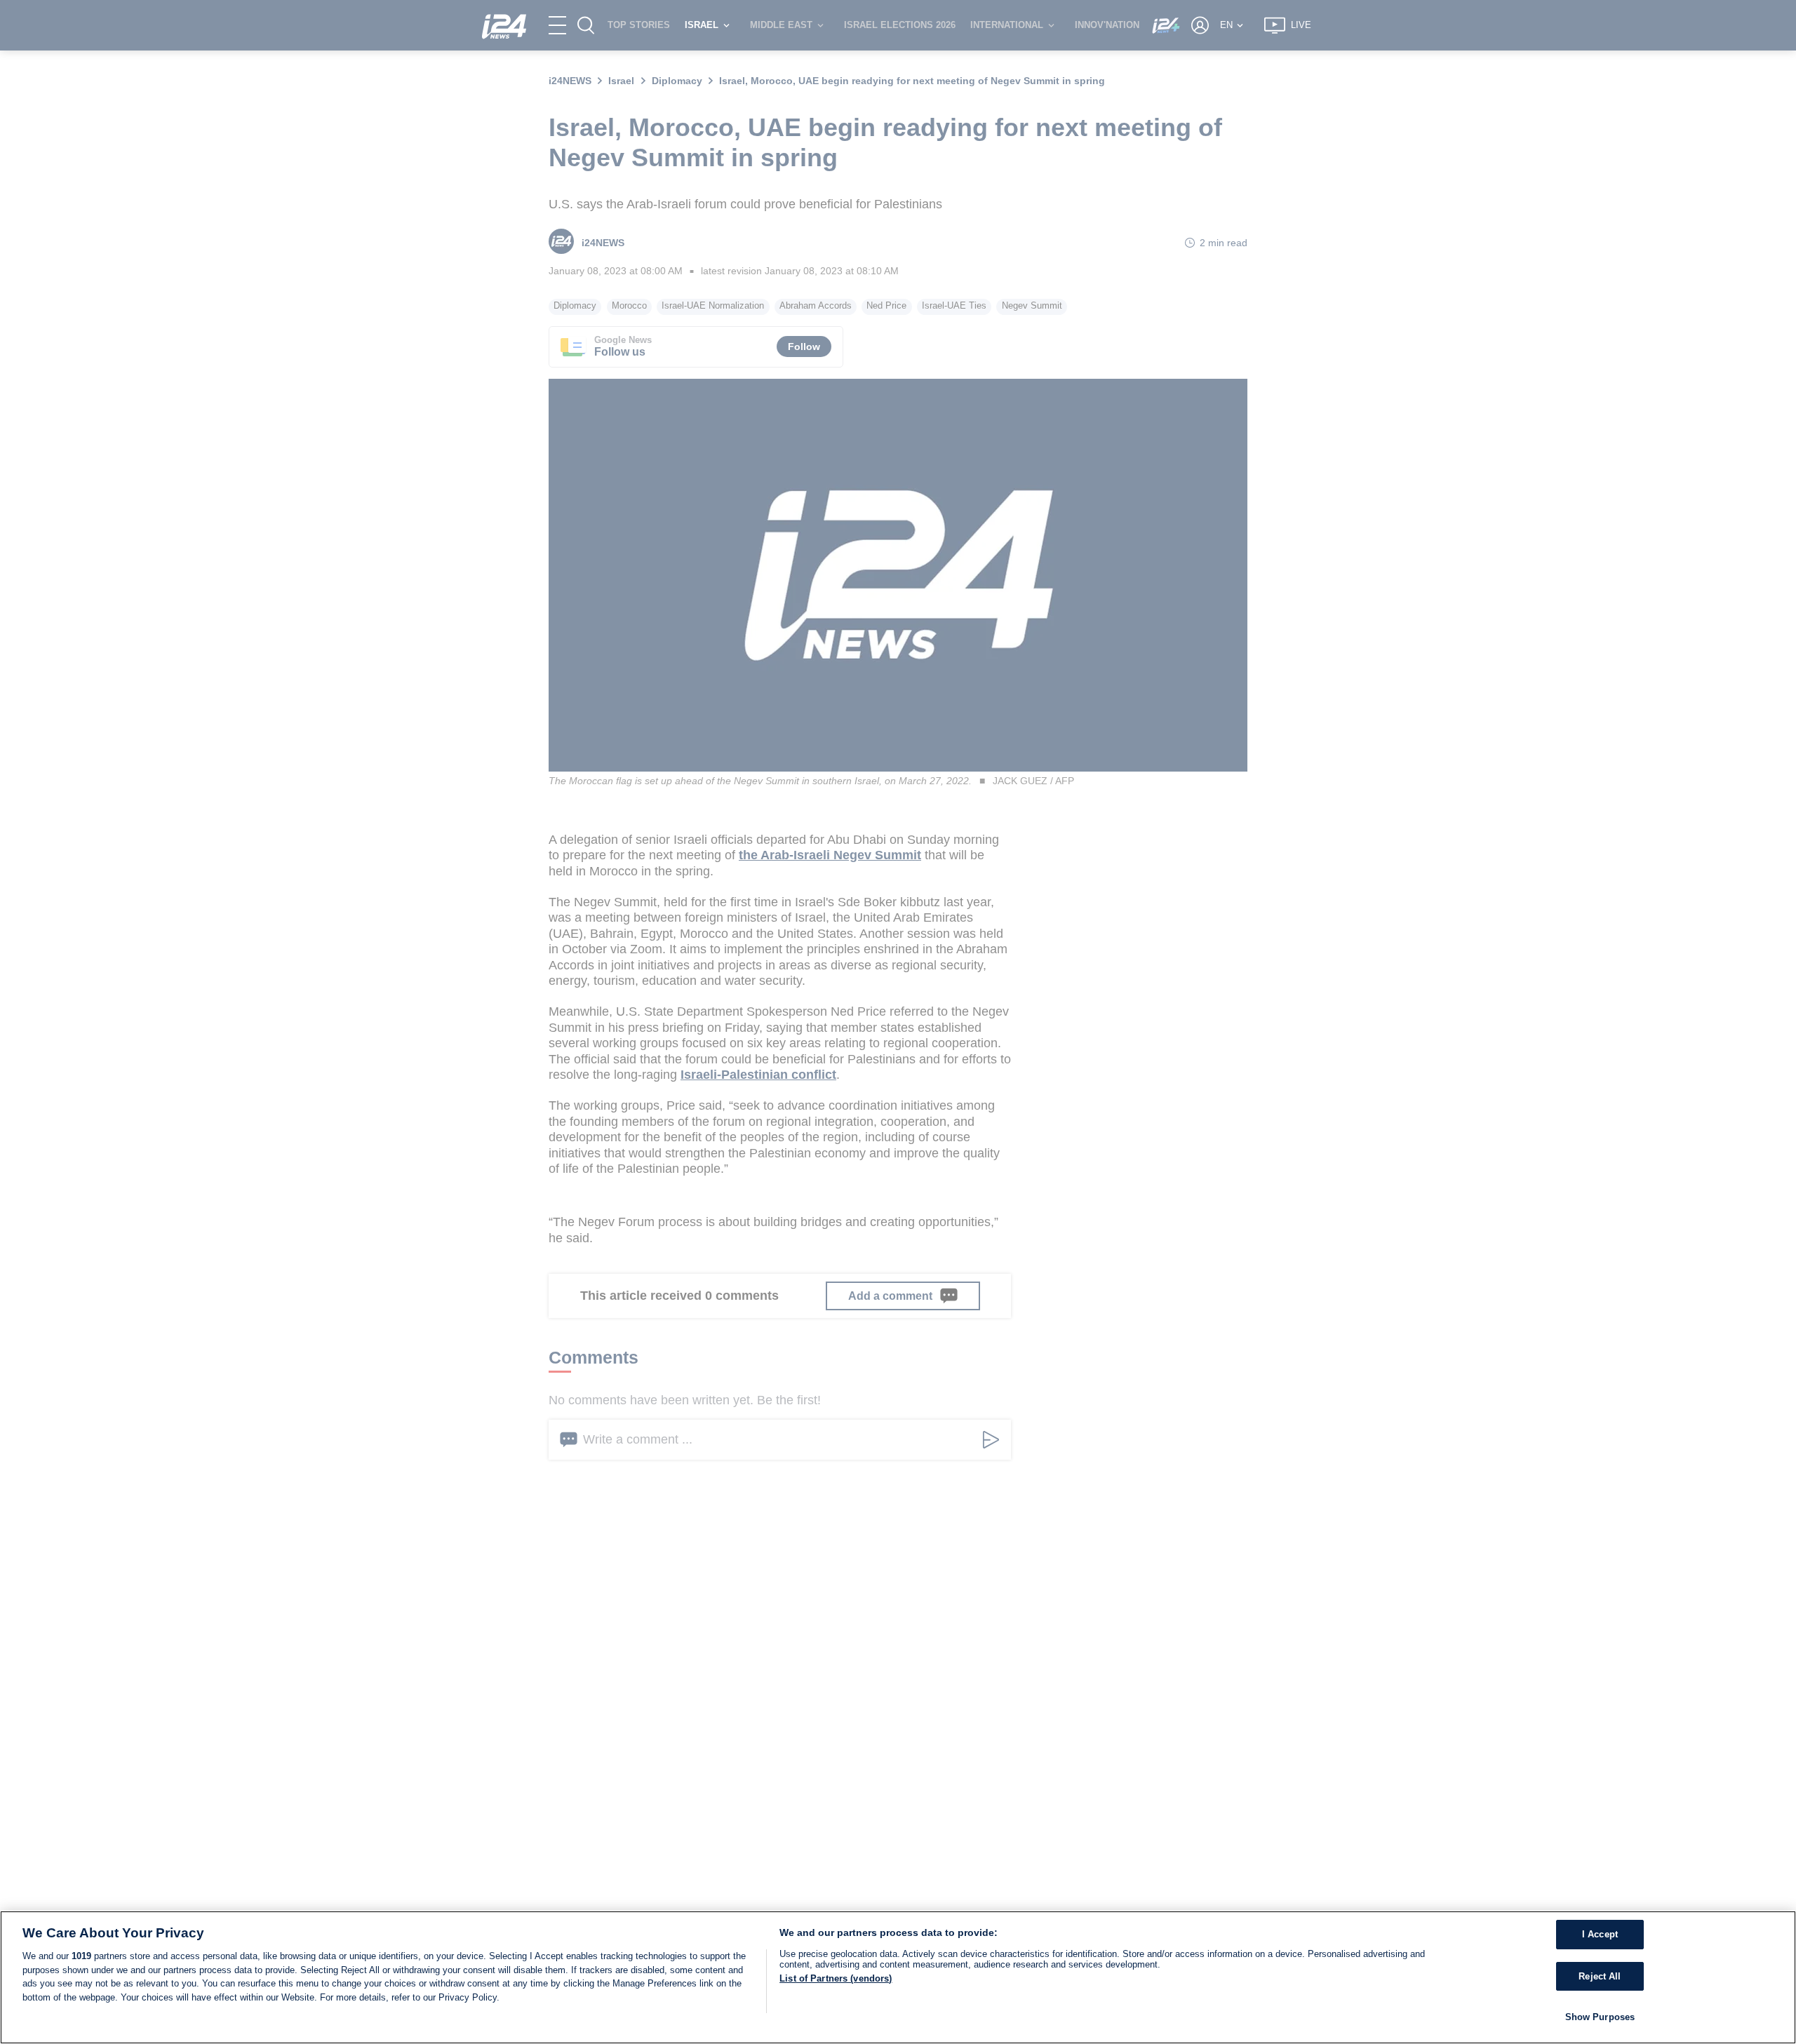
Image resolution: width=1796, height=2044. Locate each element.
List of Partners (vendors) (836, 1978)
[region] (898, 1977)
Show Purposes (1600, 2017)
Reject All (1600, 1976)
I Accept (1600, 1934)
